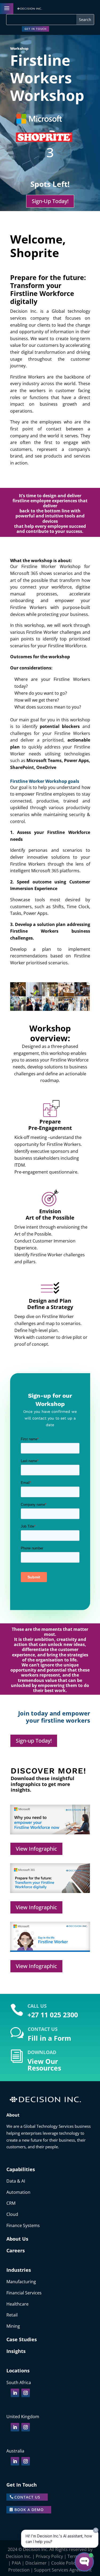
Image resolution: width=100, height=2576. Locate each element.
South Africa (19, 2382)
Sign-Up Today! (50, 201)
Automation (18, 2192)
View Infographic (36, 1849)
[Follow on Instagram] (26, 2393)
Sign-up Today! (34, 1741)
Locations (18, 2371)
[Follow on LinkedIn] (15, 2393)
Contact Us (27, 2497)
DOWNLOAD (42, 2052)
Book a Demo (29, 2510)
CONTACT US (43, 2029)
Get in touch (35, 29)
